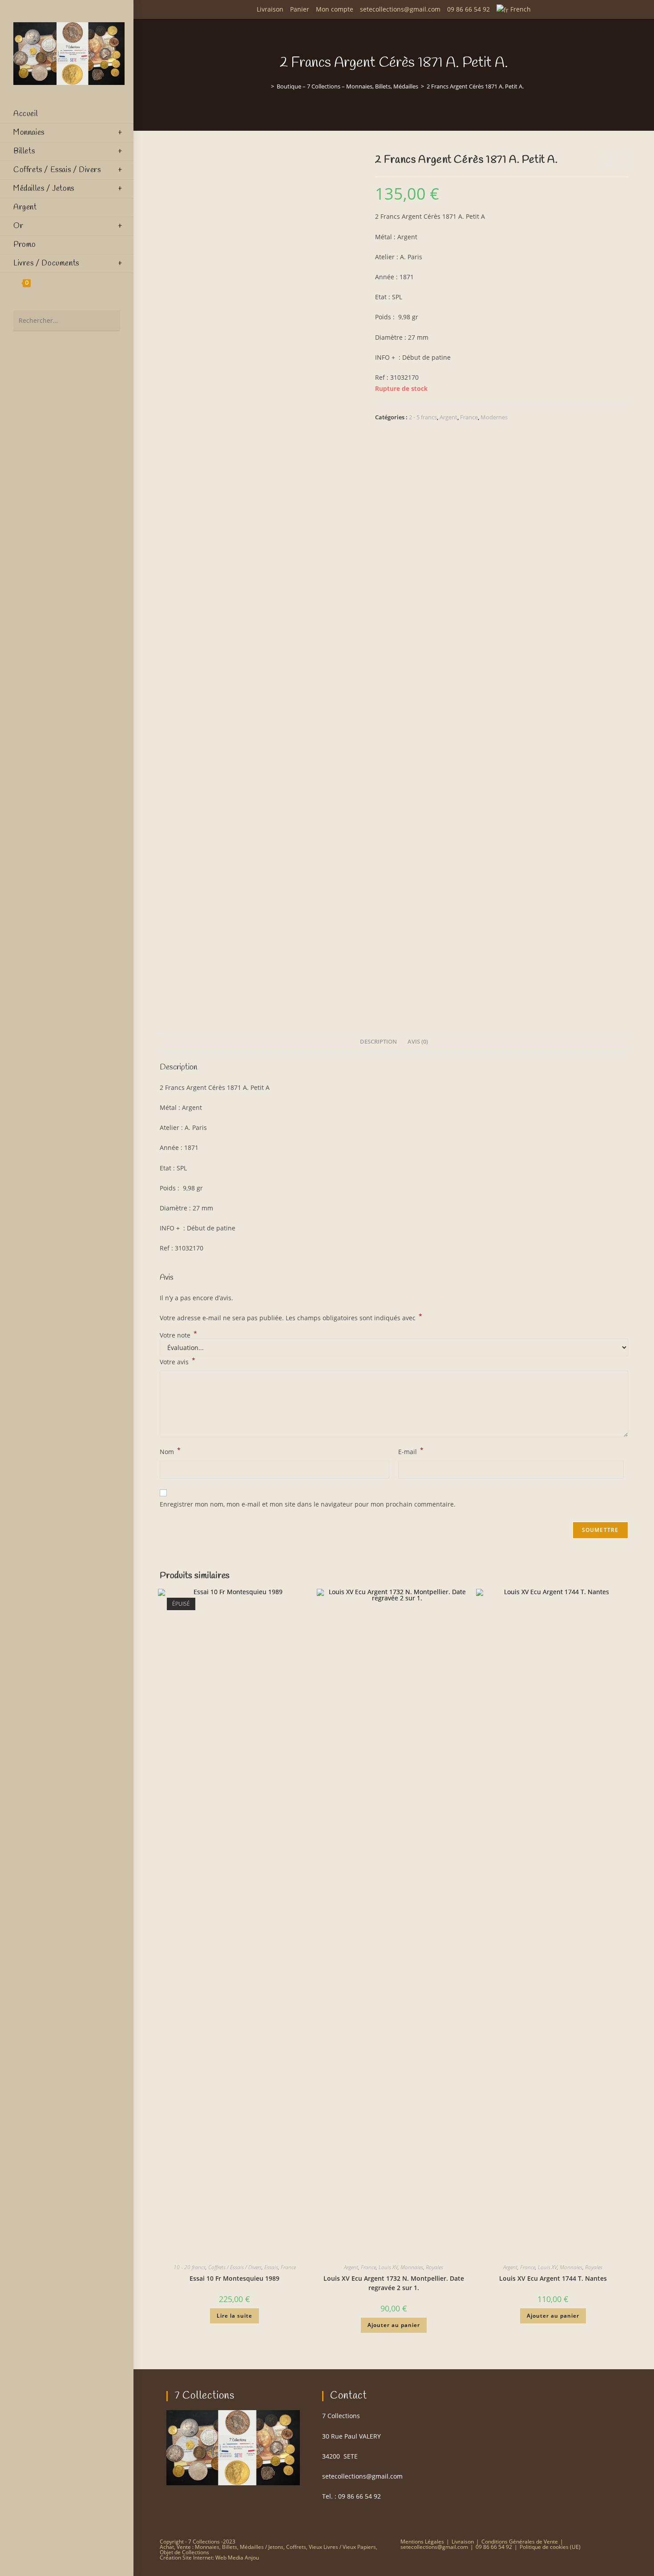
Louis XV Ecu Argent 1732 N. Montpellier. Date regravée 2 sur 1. (394, 2283)
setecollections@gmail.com (400, 9)
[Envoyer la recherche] (109, 321)
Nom (170, 1451)
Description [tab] (378, 1042)
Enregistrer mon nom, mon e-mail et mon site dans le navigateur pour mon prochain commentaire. (308, 1504)
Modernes (494, 417)
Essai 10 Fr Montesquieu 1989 (234, 2278)
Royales (434, 2267)
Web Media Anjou (237, 2558)
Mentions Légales (422, 2542)
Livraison (270, 9)
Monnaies (412, 2267)
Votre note (178, 1335)
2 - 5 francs (423, 417)
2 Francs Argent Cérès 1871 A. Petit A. (475, 86)
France (469, 417)
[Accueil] (266, 86)
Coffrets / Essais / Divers (235, 2267)
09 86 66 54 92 (468, 9)
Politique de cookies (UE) (550, 2547)
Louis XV (388, 2267)
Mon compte (335, 9)
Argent (448, 417)
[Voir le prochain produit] (622, 159)
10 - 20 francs (190, 2267)
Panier (300, 9)
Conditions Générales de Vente (520, 2542)
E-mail (411, 1451)
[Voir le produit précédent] (606, 159)
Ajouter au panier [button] (394, 2325)
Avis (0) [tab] (418, 1042)
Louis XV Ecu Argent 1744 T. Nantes (553, 2278)
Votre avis (178, 1361)
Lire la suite (234, 2316)
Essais (271, 2267)
